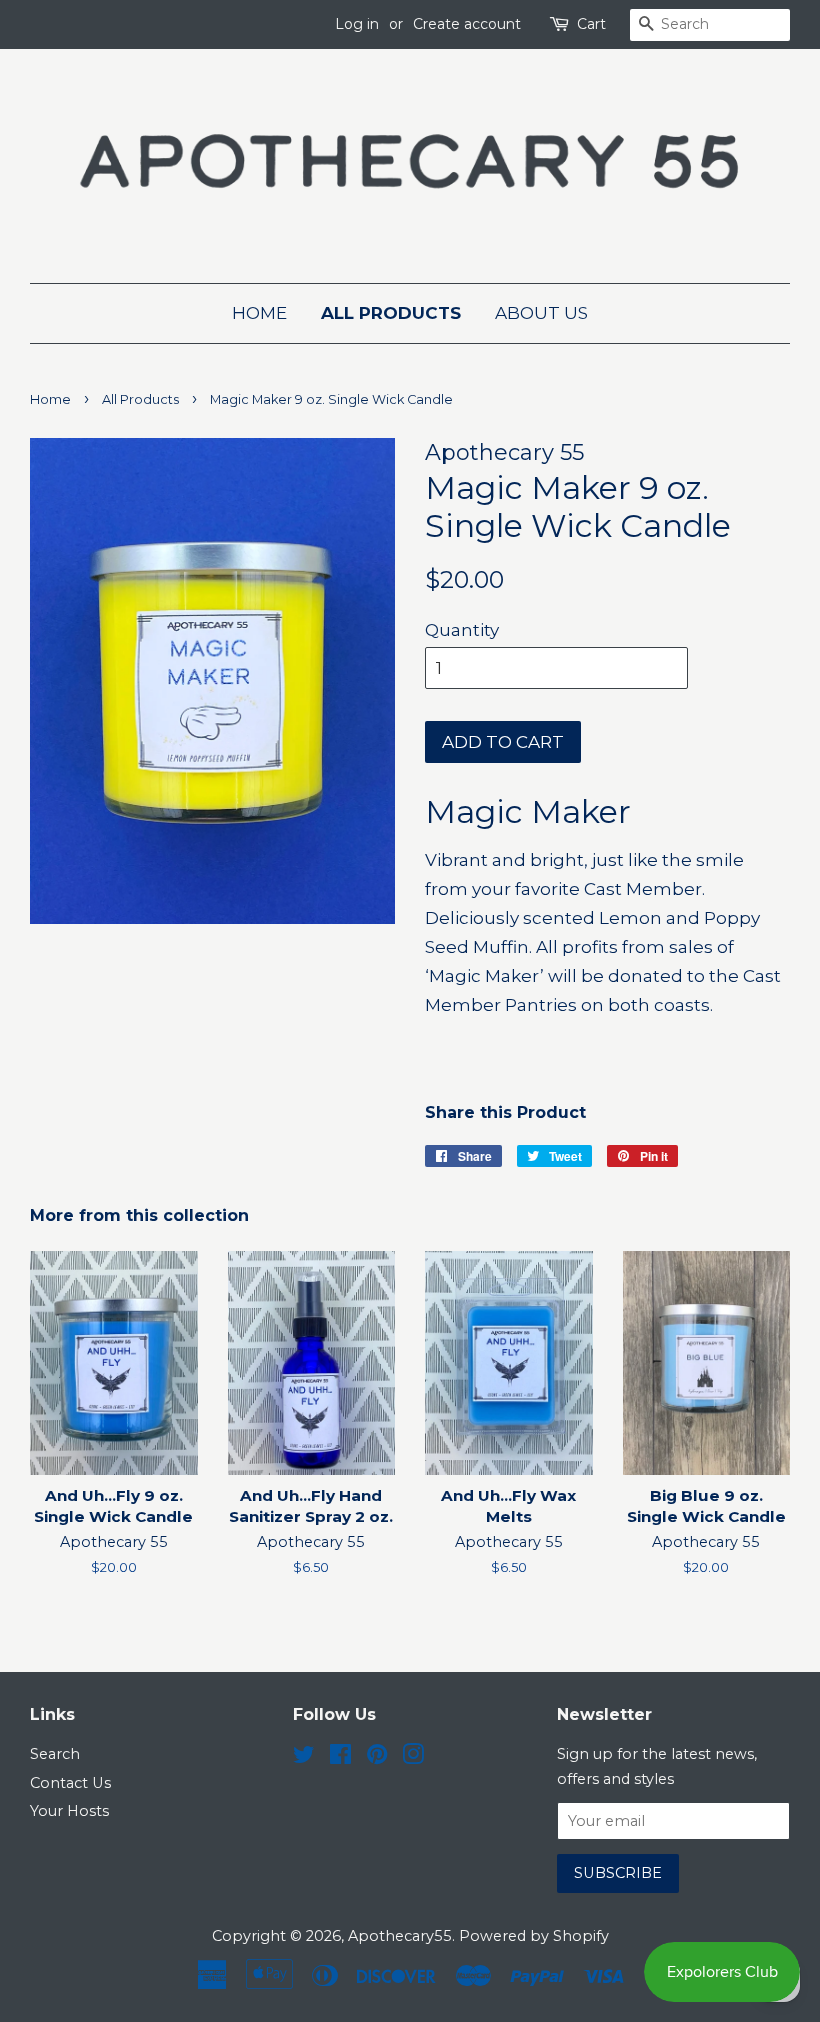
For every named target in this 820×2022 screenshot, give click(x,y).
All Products (391, 313)
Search (55, 1754)
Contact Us (70, 1783)
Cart (591, 24)
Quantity (462, 630)
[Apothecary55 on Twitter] (304, 1758)
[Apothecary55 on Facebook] (340, 1758)
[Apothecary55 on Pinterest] (377, 1758)
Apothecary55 (400, 1936)
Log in (357, 24)
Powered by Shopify (534, 1936)
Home (259, 313)
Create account (467, 24)
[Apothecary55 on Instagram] (413, 1758)
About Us (541, 313)
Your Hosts (69, 1811)
